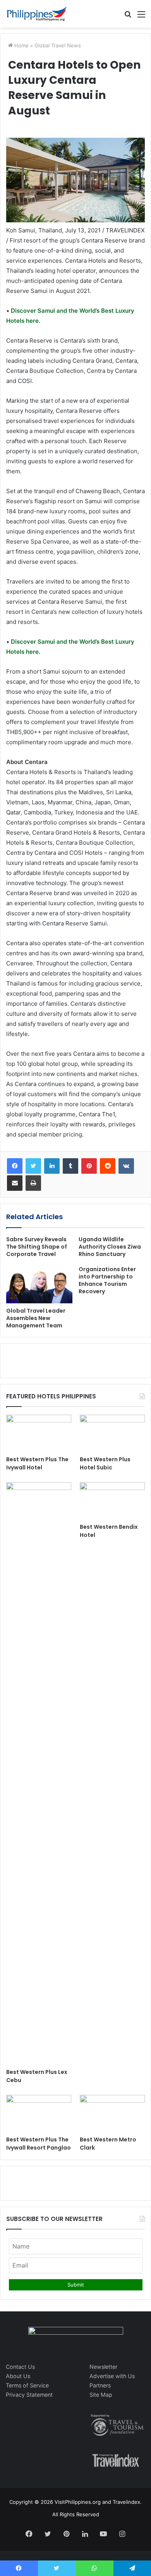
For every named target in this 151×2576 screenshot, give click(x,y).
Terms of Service (27, 2385)
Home (21, 45)
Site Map (101, 2395)
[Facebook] (15, 1166)
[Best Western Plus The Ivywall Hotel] (39, 1433)
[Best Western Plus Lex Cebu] (39, 1773)
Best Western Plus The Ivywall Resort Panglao (39, 2144)
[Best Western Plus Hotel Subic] (112, 1433)
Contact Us (20, 2367)
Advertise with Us (112, 2376)
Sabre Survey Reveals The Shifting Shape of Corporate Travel (37, 1247)
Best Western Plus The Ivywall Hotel (37, 1463)
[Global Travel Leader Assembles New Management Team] (39, 1285)
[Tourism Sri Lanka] (37, 14)
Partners (100, 2385)
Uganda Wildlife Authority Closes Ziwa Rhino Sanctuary (110, 1247)
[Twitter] (33, 1166)
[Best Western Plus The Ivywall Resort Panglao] (39, 2113)
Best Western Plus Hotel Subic (105, 1463)
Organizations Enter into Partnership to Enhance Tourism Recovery (107, 1280)
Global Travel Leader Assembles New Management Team (36, 1318)
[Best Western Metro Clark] (112, 2113)
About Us (18, 2376)
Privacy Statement (29, 2395)
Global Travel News (58, 45)
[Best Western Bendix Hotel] (112, 1501)
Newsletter (103, 2367)
